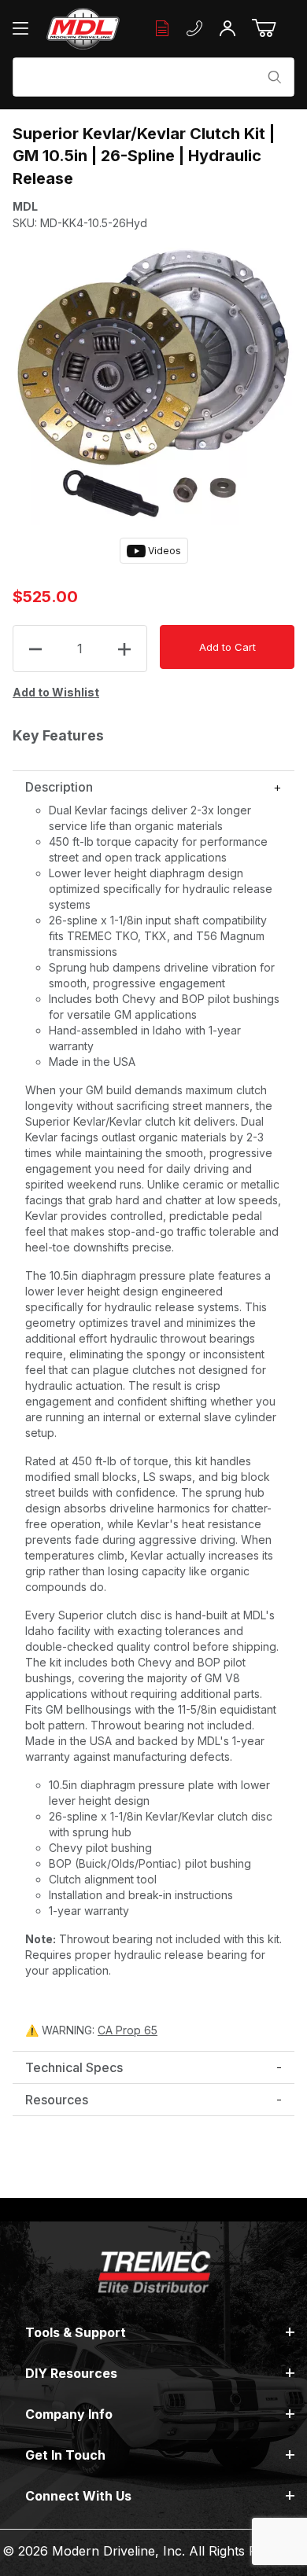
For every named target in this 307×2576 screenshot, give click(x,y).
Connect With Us (78, 2496)
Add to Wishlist (56, 692)
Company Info (69, 2414)
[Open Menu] (24, 28)
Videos (163, 551)
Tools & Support (76, 2332)
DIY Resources (71, 2373)
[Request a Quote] (162, 29)
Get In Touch (65, 2455)
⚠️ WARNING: (91, 2030)
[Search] (275, 77)
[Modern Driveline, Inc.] (83, 29)
